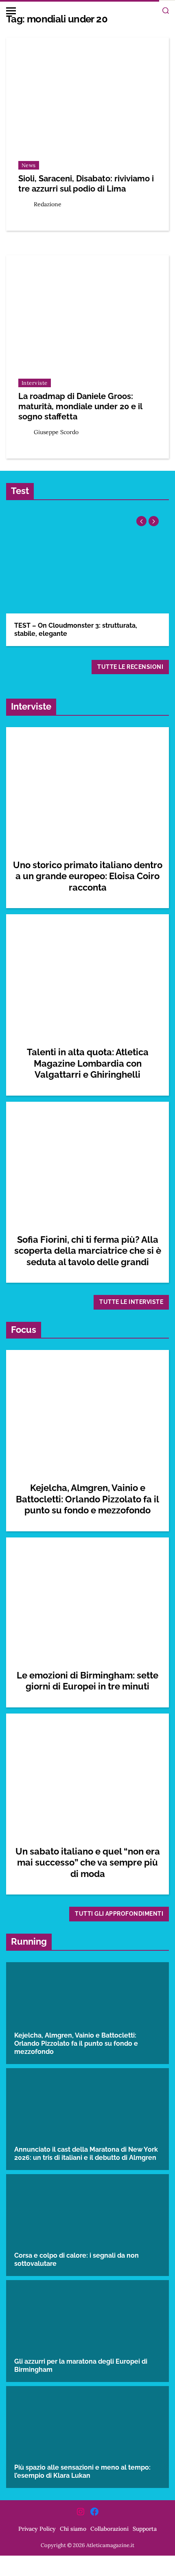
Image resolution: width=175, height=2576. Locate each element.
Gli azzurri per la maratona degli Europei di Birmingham (81, 2365)
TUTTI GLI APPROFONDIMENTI (119, 1914)
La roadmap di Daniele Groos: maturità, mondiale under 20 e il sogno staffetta (80, 406)
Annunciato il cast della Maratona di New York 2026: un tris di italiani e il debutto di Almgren (86, 2154)
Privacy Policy (37, 2529)
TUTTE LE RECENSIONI (130, 667)
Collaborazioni (109, 2529)
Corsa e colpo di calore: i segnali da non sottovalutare (77, 2260)
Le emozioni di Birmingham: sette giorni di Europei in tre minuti (87, 1681)
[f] (94, 2512)
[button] (154, 521)
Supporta (145, 2529)
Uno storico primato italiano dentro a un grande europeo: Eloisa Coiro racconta (88, 876)
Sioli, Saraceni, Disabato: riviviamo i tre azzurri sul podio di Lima (86, 184)
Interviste (35, 383)
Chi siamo (73, 2529)
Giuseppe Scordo (56, 432)
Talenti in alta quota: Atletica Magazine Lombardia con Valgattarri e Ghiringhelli (88, 1063)
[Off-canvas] (11, 11)
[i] (81, 2512)
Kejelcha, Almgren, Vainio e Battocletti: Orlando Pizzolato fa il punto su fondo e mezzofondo (87, 1499)
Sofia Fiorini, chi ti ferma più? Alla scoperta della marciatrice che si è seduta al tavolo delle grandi (88, 1251)
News (29, 165)
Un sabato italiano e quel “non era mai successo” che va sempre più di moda (88, 1863)
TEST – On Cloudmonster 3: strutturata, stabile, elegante (76, 630)
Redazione (48, 204)
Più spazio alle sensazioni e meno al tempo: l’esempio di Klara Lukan (82, 2471)
